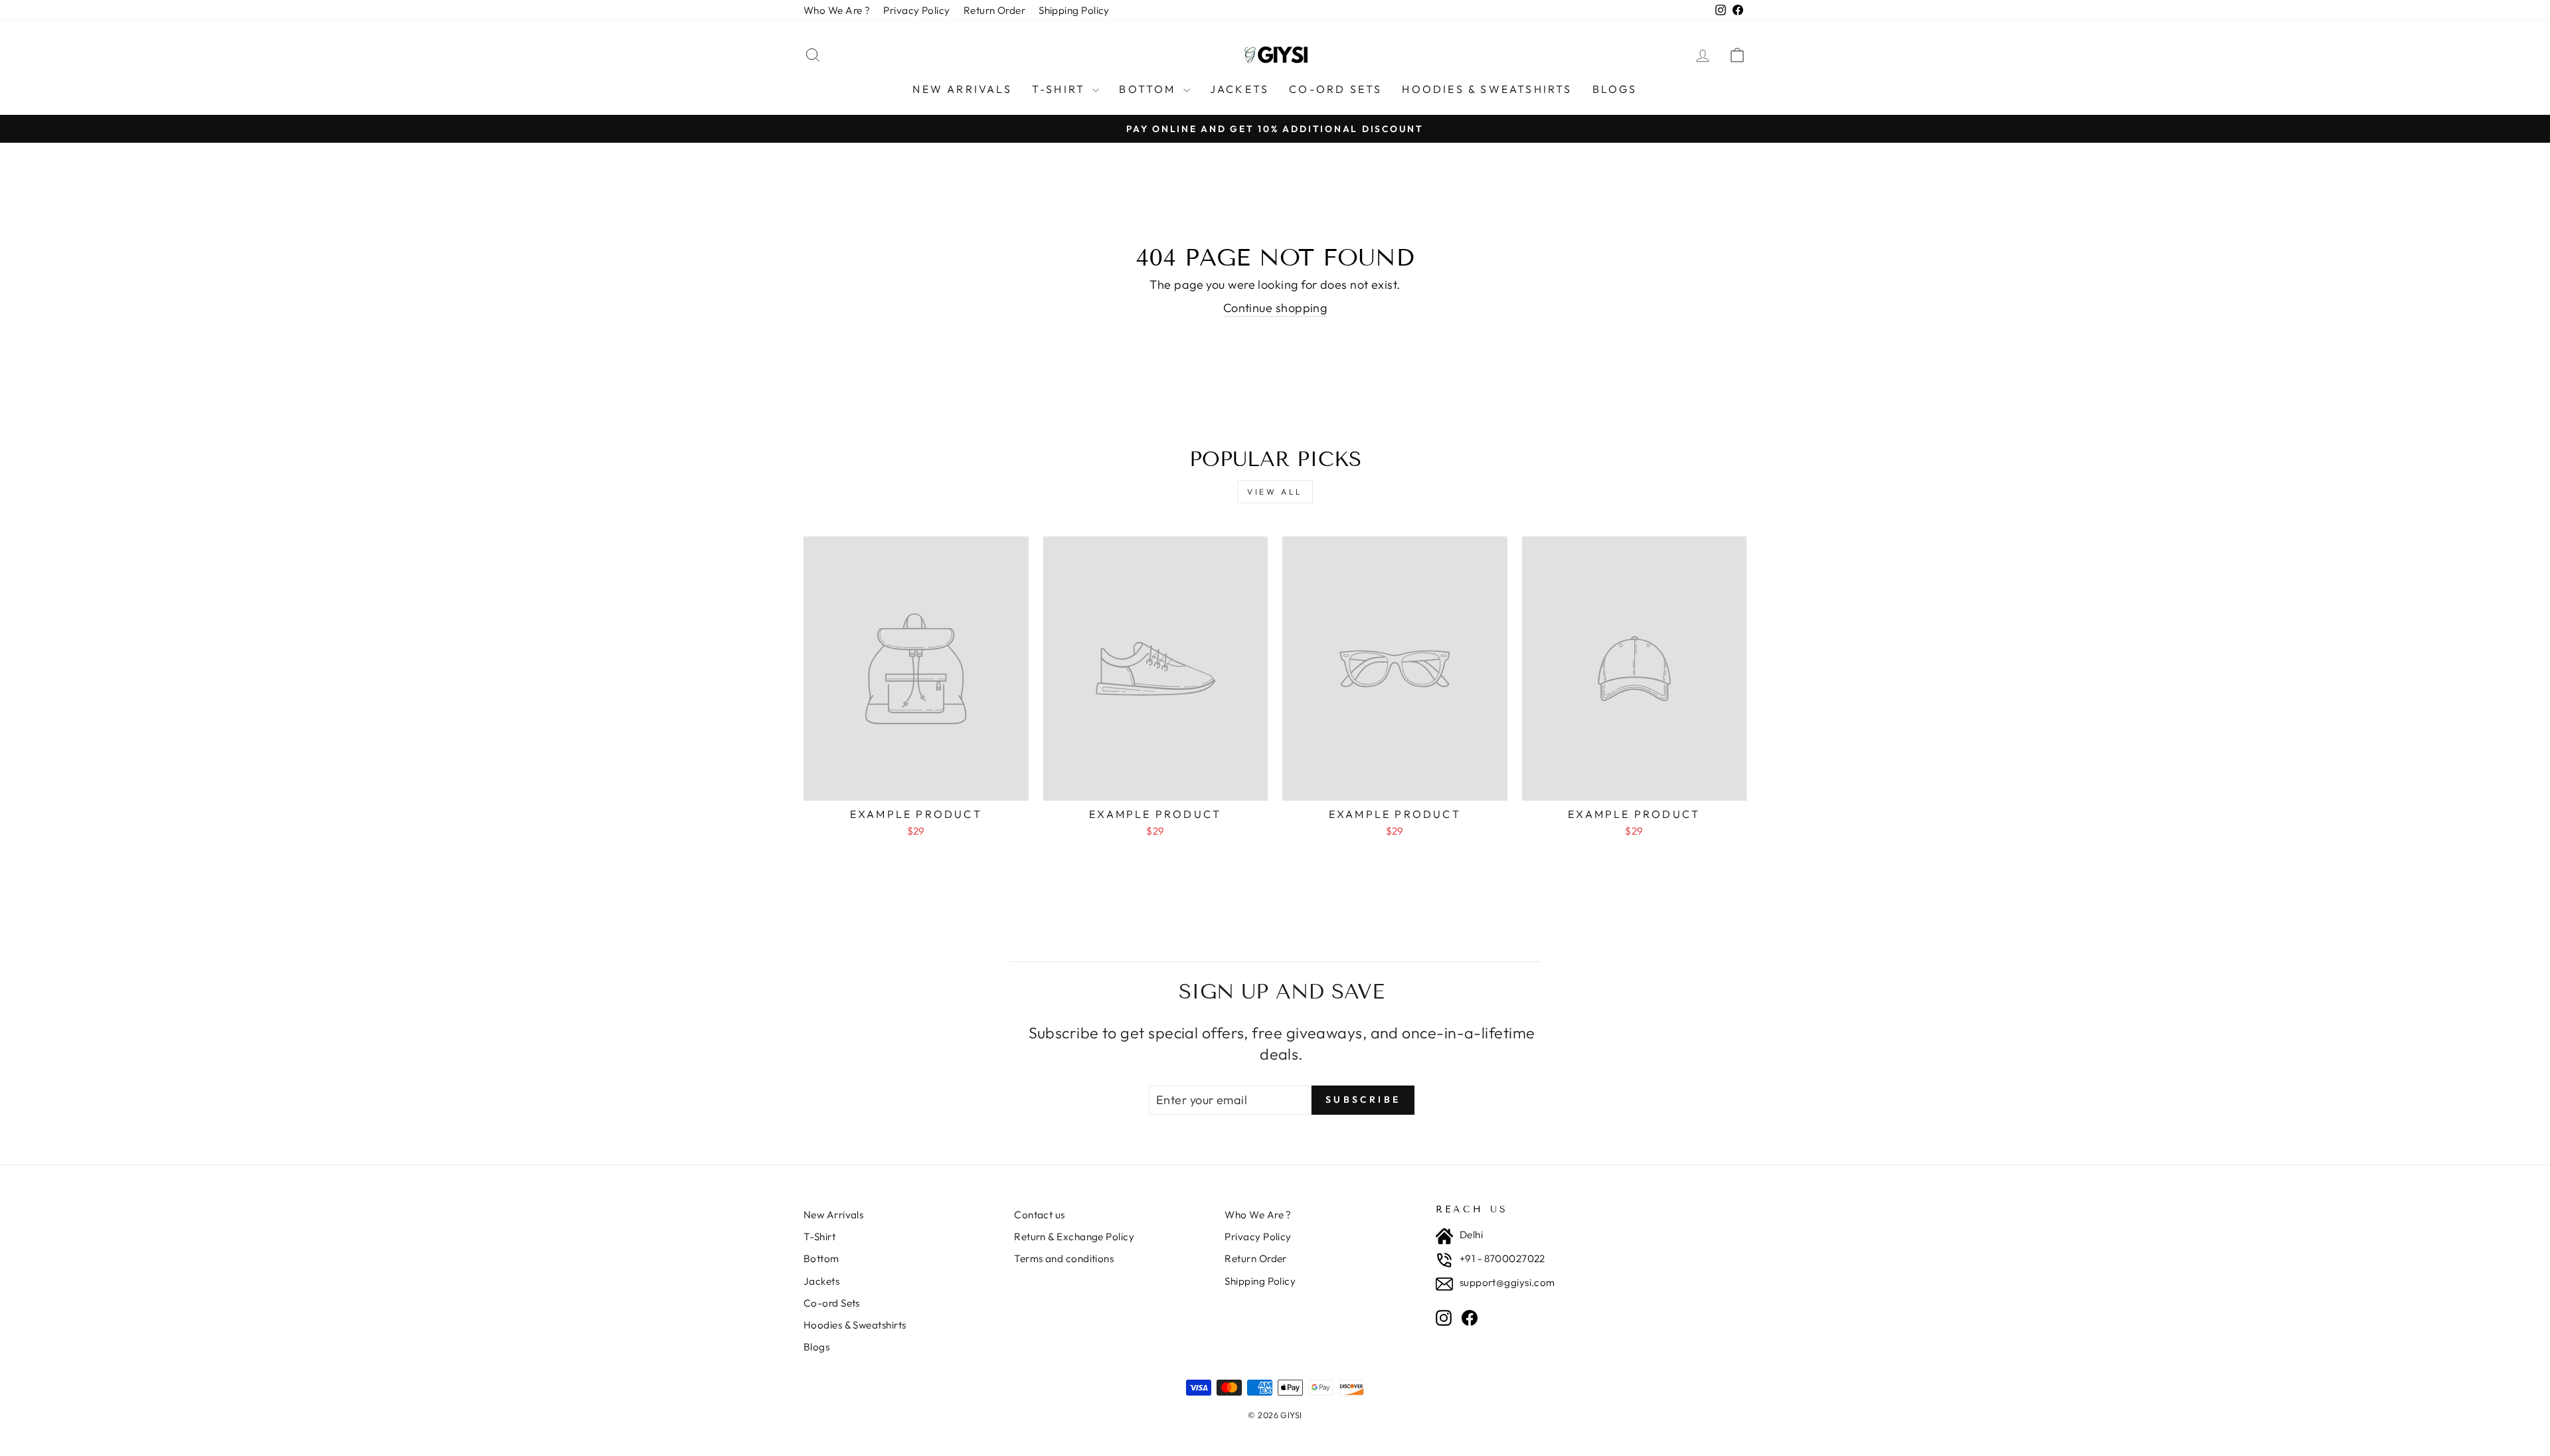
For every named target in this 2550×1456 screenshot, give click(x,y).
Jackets (1239, 89)
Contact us (1040, 1215)
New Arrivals (962, 89)
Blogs (1615, 89)
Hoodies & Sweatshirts (1487, 89)
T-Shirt (1061, 89)
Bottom (1149, 89)
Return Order (994, 10)
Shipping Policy (1074, 10)
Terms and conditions (1064, 1258)
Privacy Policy (916, 10)
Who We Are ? (837, 10)
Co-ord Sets (1335, 89)
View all (1275, 492)
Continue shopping (1275, 308)
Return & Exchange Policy (1074, 1237)
